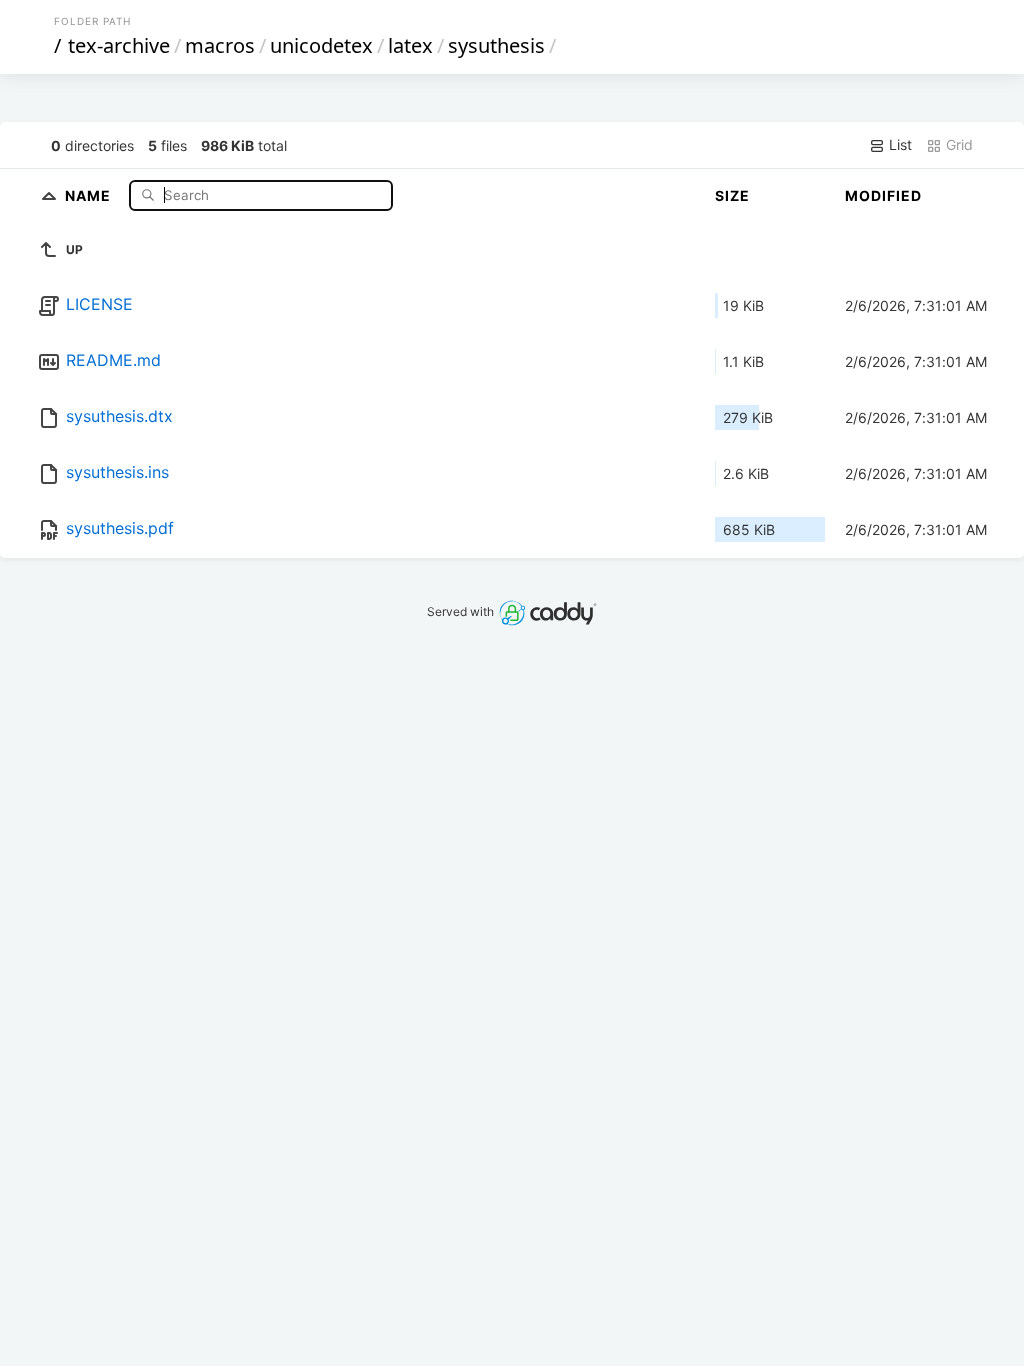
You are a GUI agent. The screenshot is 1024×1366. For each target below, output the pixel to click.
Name (90, 194)
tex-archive (119, 45)
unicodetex (321, 45)
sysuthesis (496, 45)
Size (732, 195)
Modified (883, 195)
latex (410, 45)
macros (220, 45)
